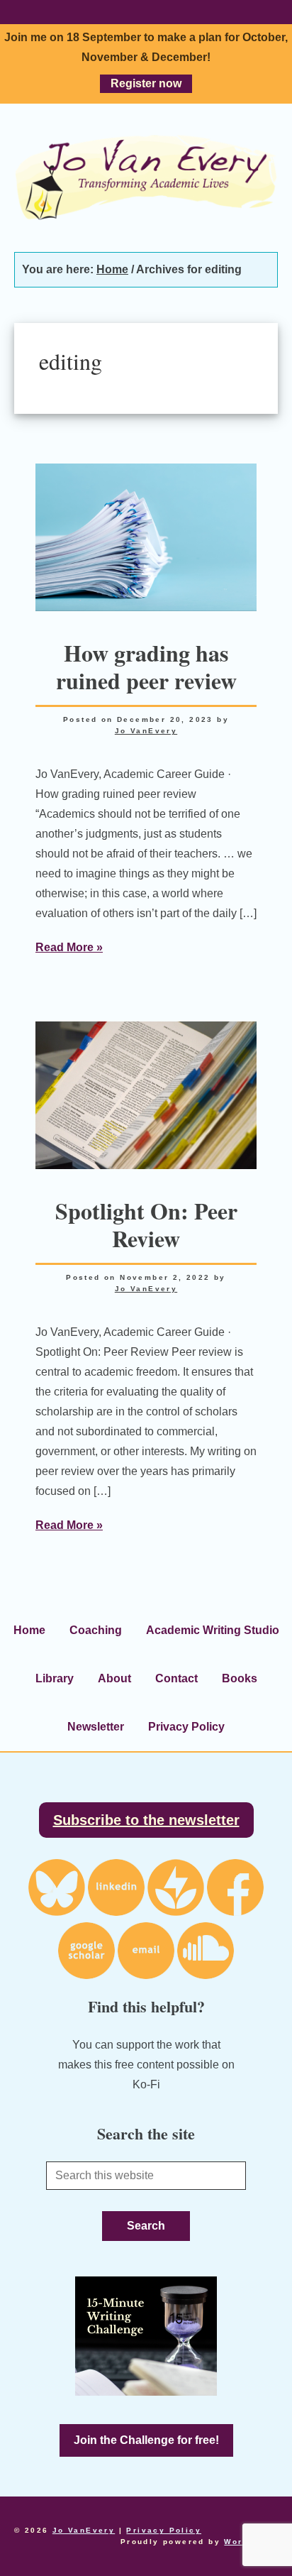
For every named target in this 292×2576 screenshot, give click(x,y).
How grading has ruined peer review (146, 666)
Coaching (96, 1630)
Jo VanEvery (146, 177)
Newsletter (96, 1727)
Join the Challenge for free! (146, 2440)
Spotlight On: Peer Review (146, 1224)
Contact (176, 1678)
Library (55, 1678)
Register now (146, 83)
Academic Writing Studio (213, 1630)
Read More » (69, 947)
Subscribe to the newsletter (146, 1820)
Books (240, 1678)
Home (29, 1630)
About (114, 1678)
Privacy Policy (186, 1727)
